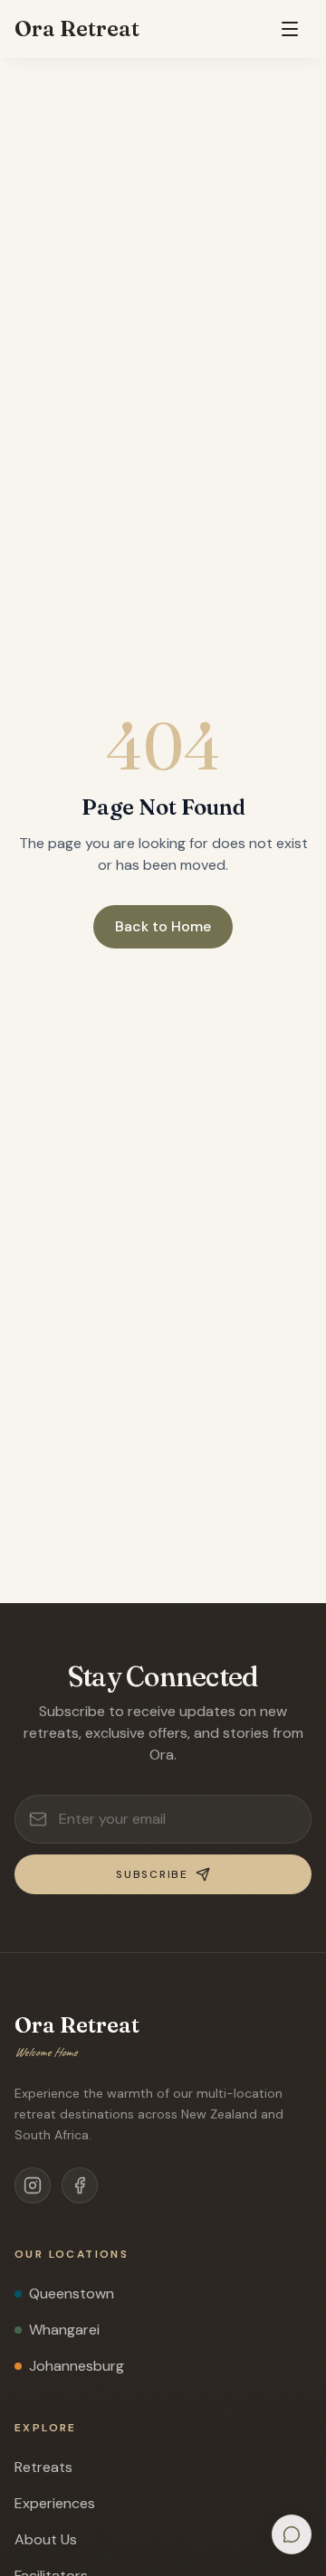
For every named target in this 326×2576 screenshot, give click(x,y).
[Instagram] (33, 2185)
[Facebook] (80, 2185)
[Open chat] (292, 2534)
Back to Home (163, 926)
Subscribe (152, 1874)
